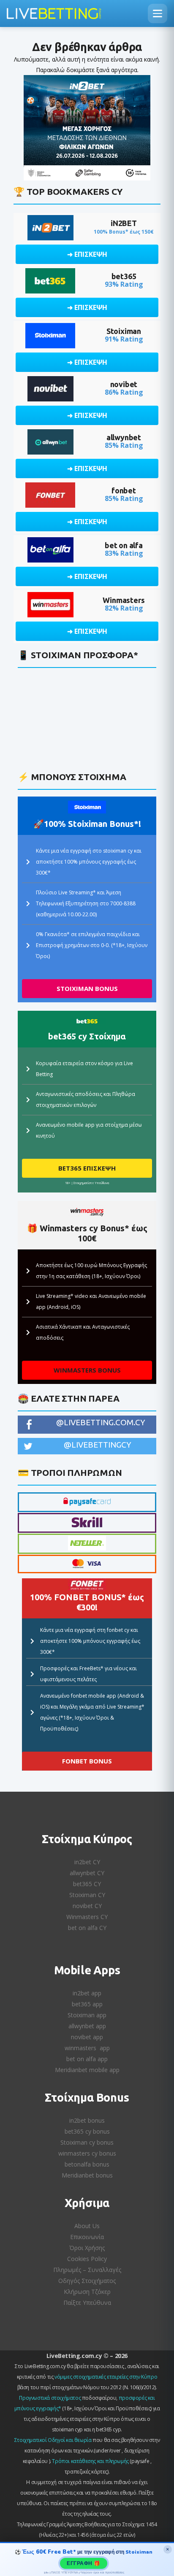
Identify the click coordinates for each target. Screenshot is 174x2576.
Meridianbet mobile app (87, 2070)
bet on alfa (124, 545)
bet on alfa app (87, 2059)
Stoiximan (124, 331)
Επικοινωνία (87, 2237)
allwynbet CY (87, 1873)
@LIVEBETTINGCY (98, 1445)
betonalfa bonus (87, 2164)
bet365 (124, 276)
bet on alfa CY (87, 1928)
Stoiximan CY (87, 1895)
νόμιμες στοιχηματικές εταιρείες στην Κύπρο (106, 2377)
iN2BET (124, 223)
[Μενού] (158, 13)
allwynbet (124, 437)
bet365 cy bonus (87, 2131)
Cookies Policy (87, 2259)
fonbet (124, 490)
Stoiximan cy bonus (87, 2142)
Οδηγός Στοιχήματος (87, 2281)
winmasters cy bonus (87, 2153)
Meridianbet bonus (87, 2175)
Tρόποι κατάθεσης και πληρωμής (90, 2461)
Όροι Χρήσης (87, 2248)
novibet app (87, 2037)
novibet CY (87, 1906)
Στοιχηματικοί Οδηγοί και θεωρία (53, 2440)
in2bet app (87, 1993)
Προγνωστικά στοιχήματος (50, 2398)
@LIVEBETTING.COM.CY (101, 1422)
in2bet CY (87, 1862)
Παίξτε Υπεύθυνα (87, 2303)
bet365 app (87, 2004)
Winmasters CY (87, 1917)
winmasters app (87, 2048)
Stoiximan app (87, 2015)
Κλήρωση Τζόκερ (87, 2292)
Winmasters (124, 600)
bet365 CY (87, 1884)
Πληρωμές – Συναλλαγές (87, 2270)
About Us (87, 2226)
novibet (124, 384)
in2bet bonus (87, 2120)
